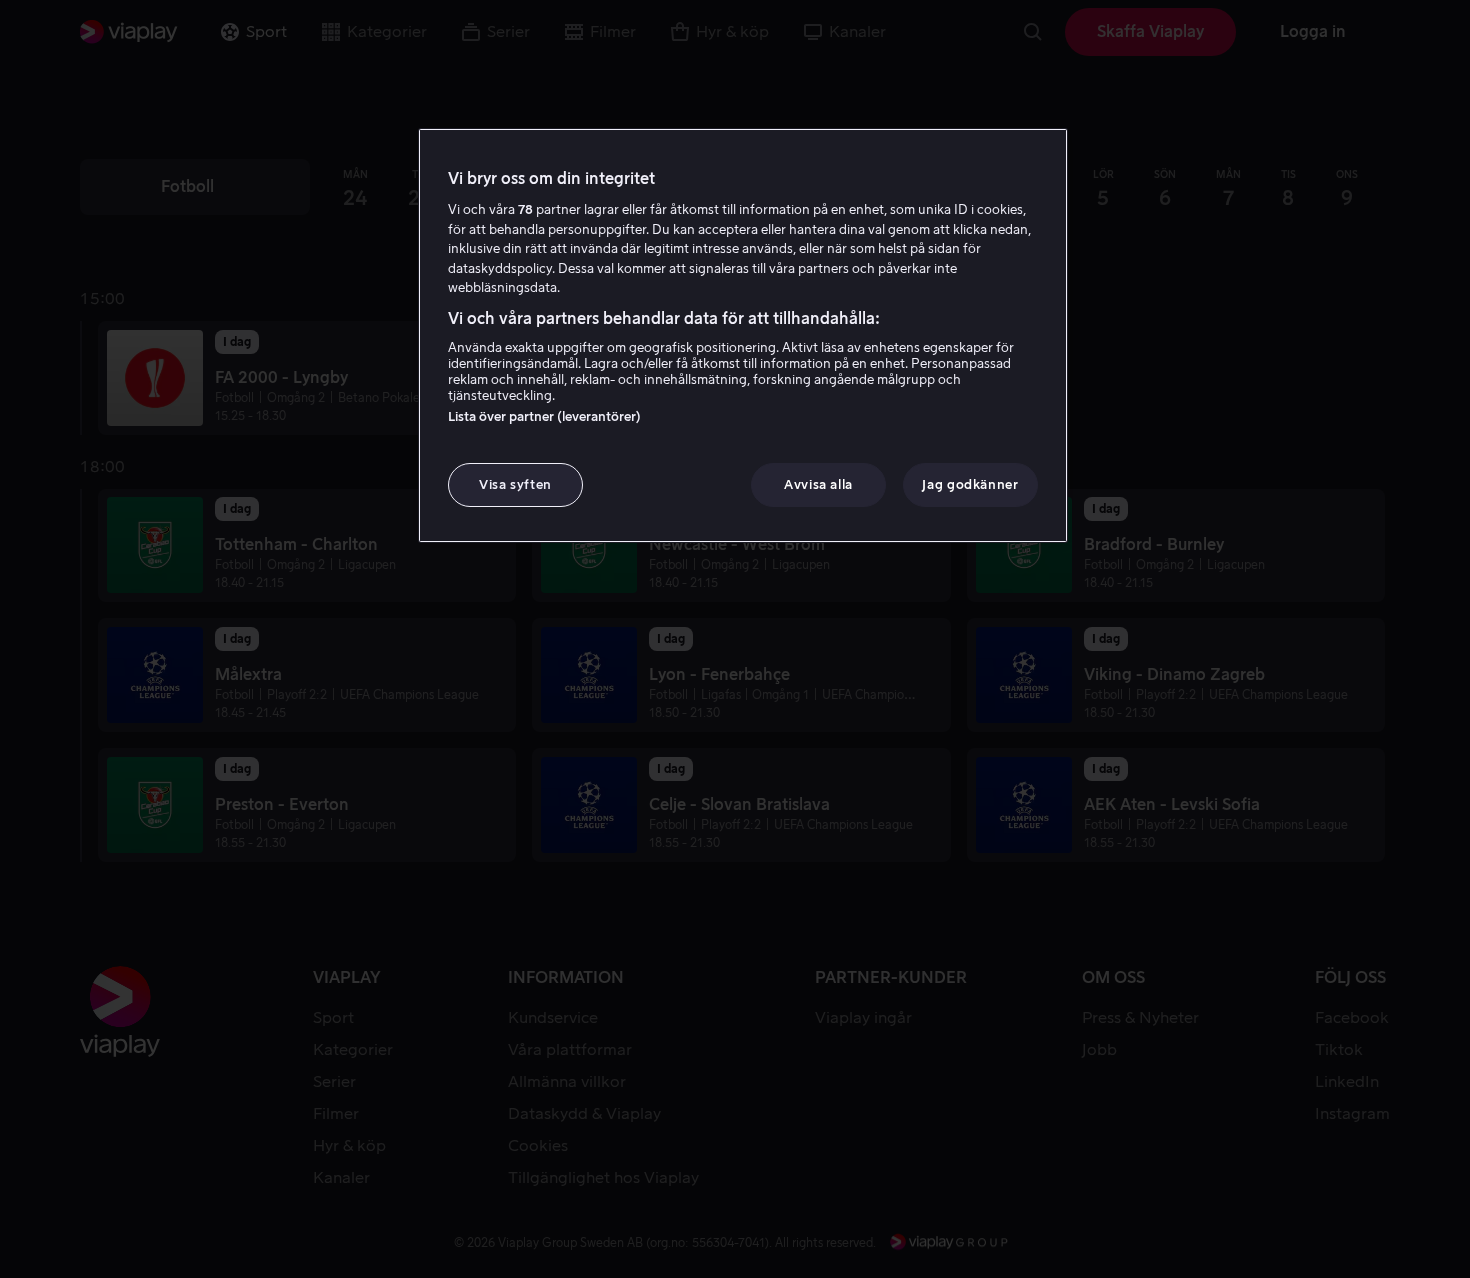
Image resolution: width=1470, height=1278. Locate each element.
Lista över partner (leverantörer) (544, 416)
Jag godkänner (970, 484)
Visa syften (515, 484)
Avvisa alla (818, 484)
